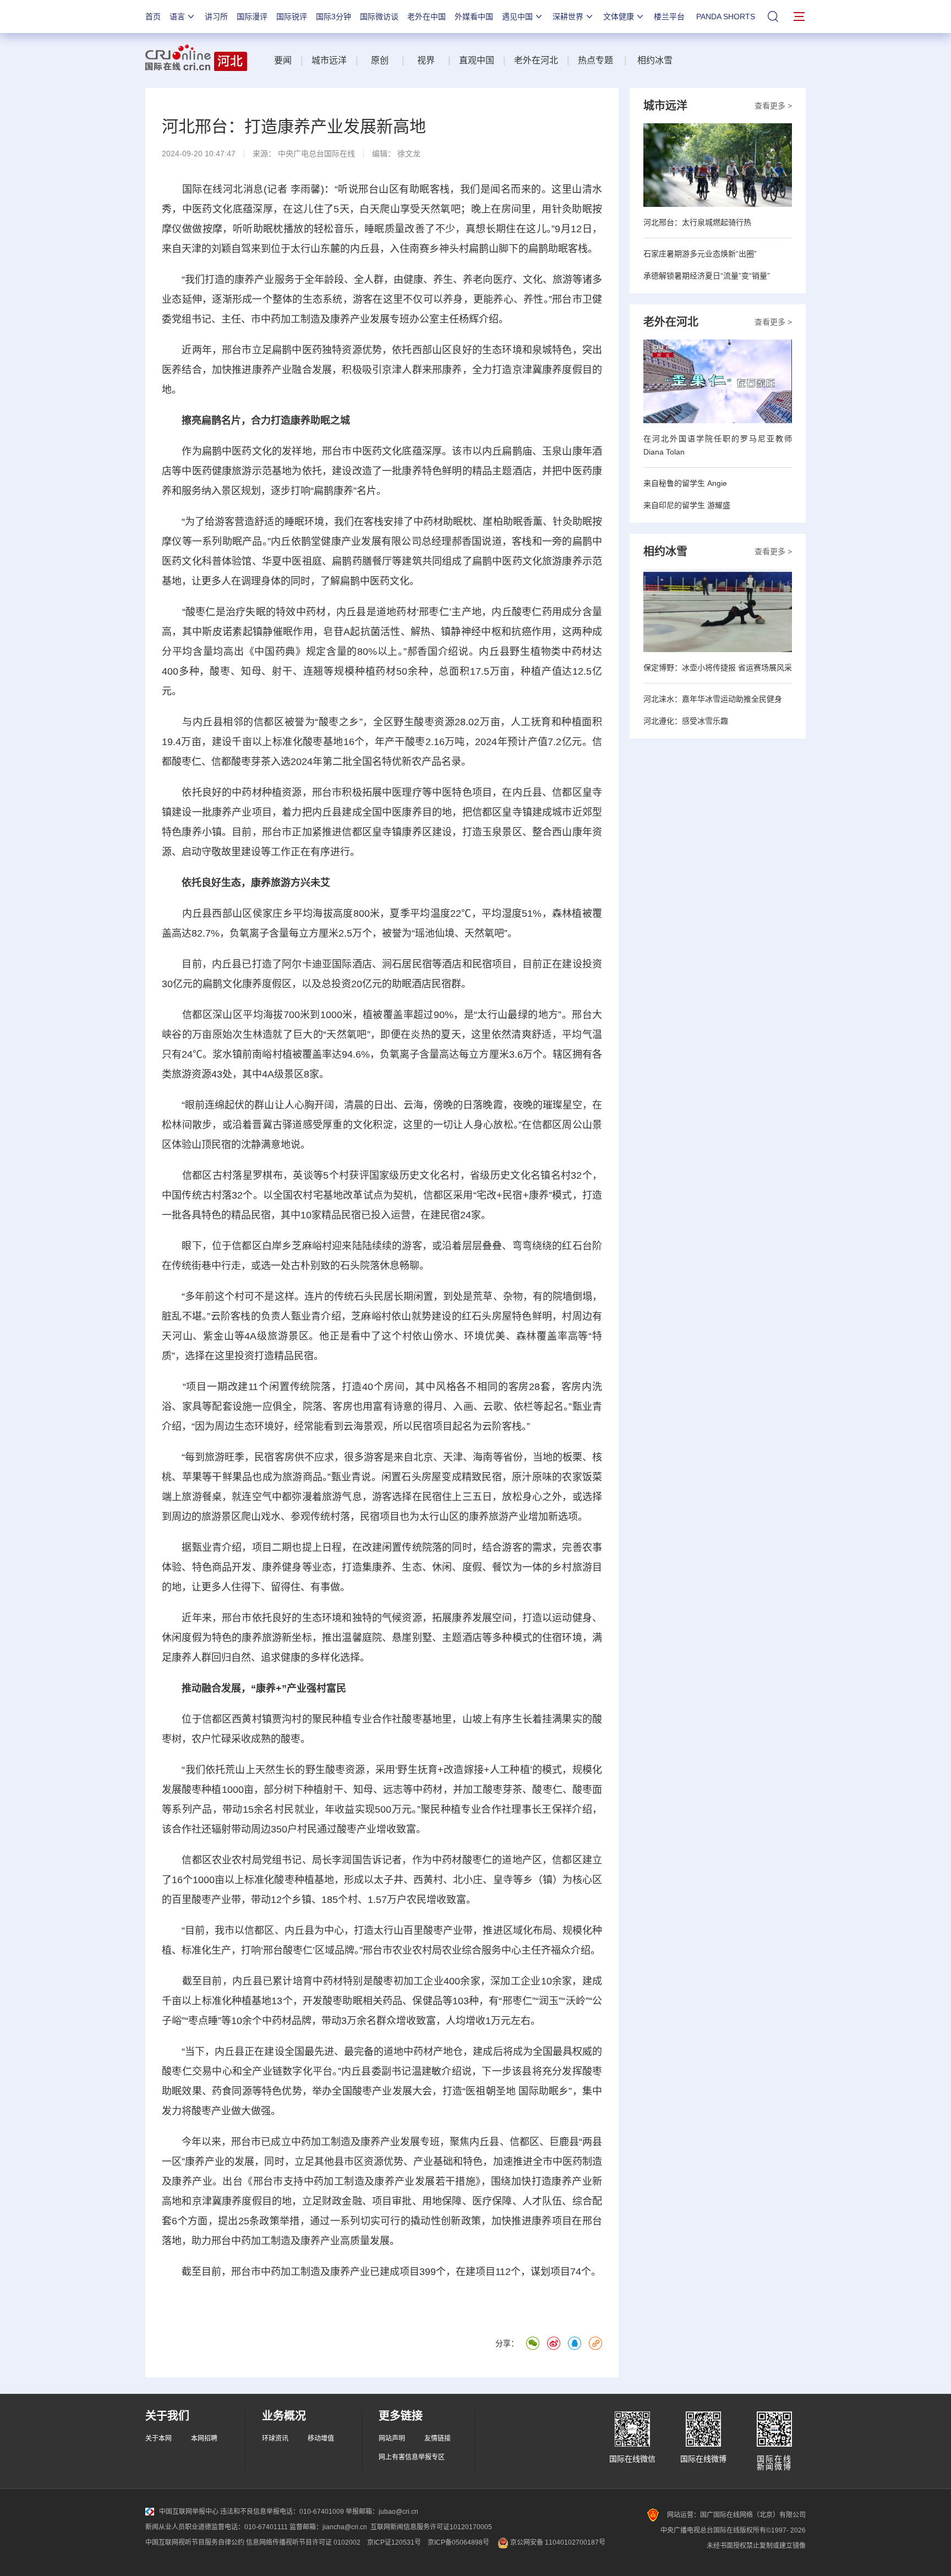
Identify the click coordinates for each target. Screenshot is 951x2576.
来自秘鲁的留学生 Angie (685, 483)
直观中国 (477, 60)
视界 (426, 60)
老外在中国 (427, 17)
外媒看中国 (474, 17)
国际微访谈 (379, 17)
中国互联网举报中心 (189, 2512)
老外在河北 (536, 60)
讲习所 (216, 17)
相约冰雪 (655, 60)
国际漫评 (252, 17)
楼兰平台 (669, 17)
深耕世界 (568, 17)
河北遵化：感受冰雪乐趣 (686, 721)
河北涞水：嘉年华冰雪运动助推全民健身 (713, 699)
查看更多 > (773, 106)
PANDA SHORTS (726, 17)
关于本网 (158, 2438)
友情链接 (438, 2438)
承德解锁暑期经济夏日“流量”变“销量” (707, 276)
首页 (153, 17)
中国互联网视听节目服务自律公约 (195, 2542)
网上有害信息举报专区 (412, 2457)
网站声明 (392, 2438)
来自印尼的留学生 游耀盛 (687, 505)
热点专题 (595, 60)
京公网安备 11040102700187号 (557, 2542)
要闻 (283, 60)
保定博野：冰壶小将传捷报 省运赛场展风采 (718, 668)
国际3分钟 (334, 17)
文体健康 (619, 17)
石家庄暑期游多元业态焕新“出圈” (700, 254)
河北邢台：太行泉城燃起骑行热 (697, 222)
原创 (381, 60)
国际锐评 (292, 17)
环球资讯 (275, 2438)
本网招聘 (204, 2438)
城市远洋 (329, 60)
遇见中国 (517, 17)
